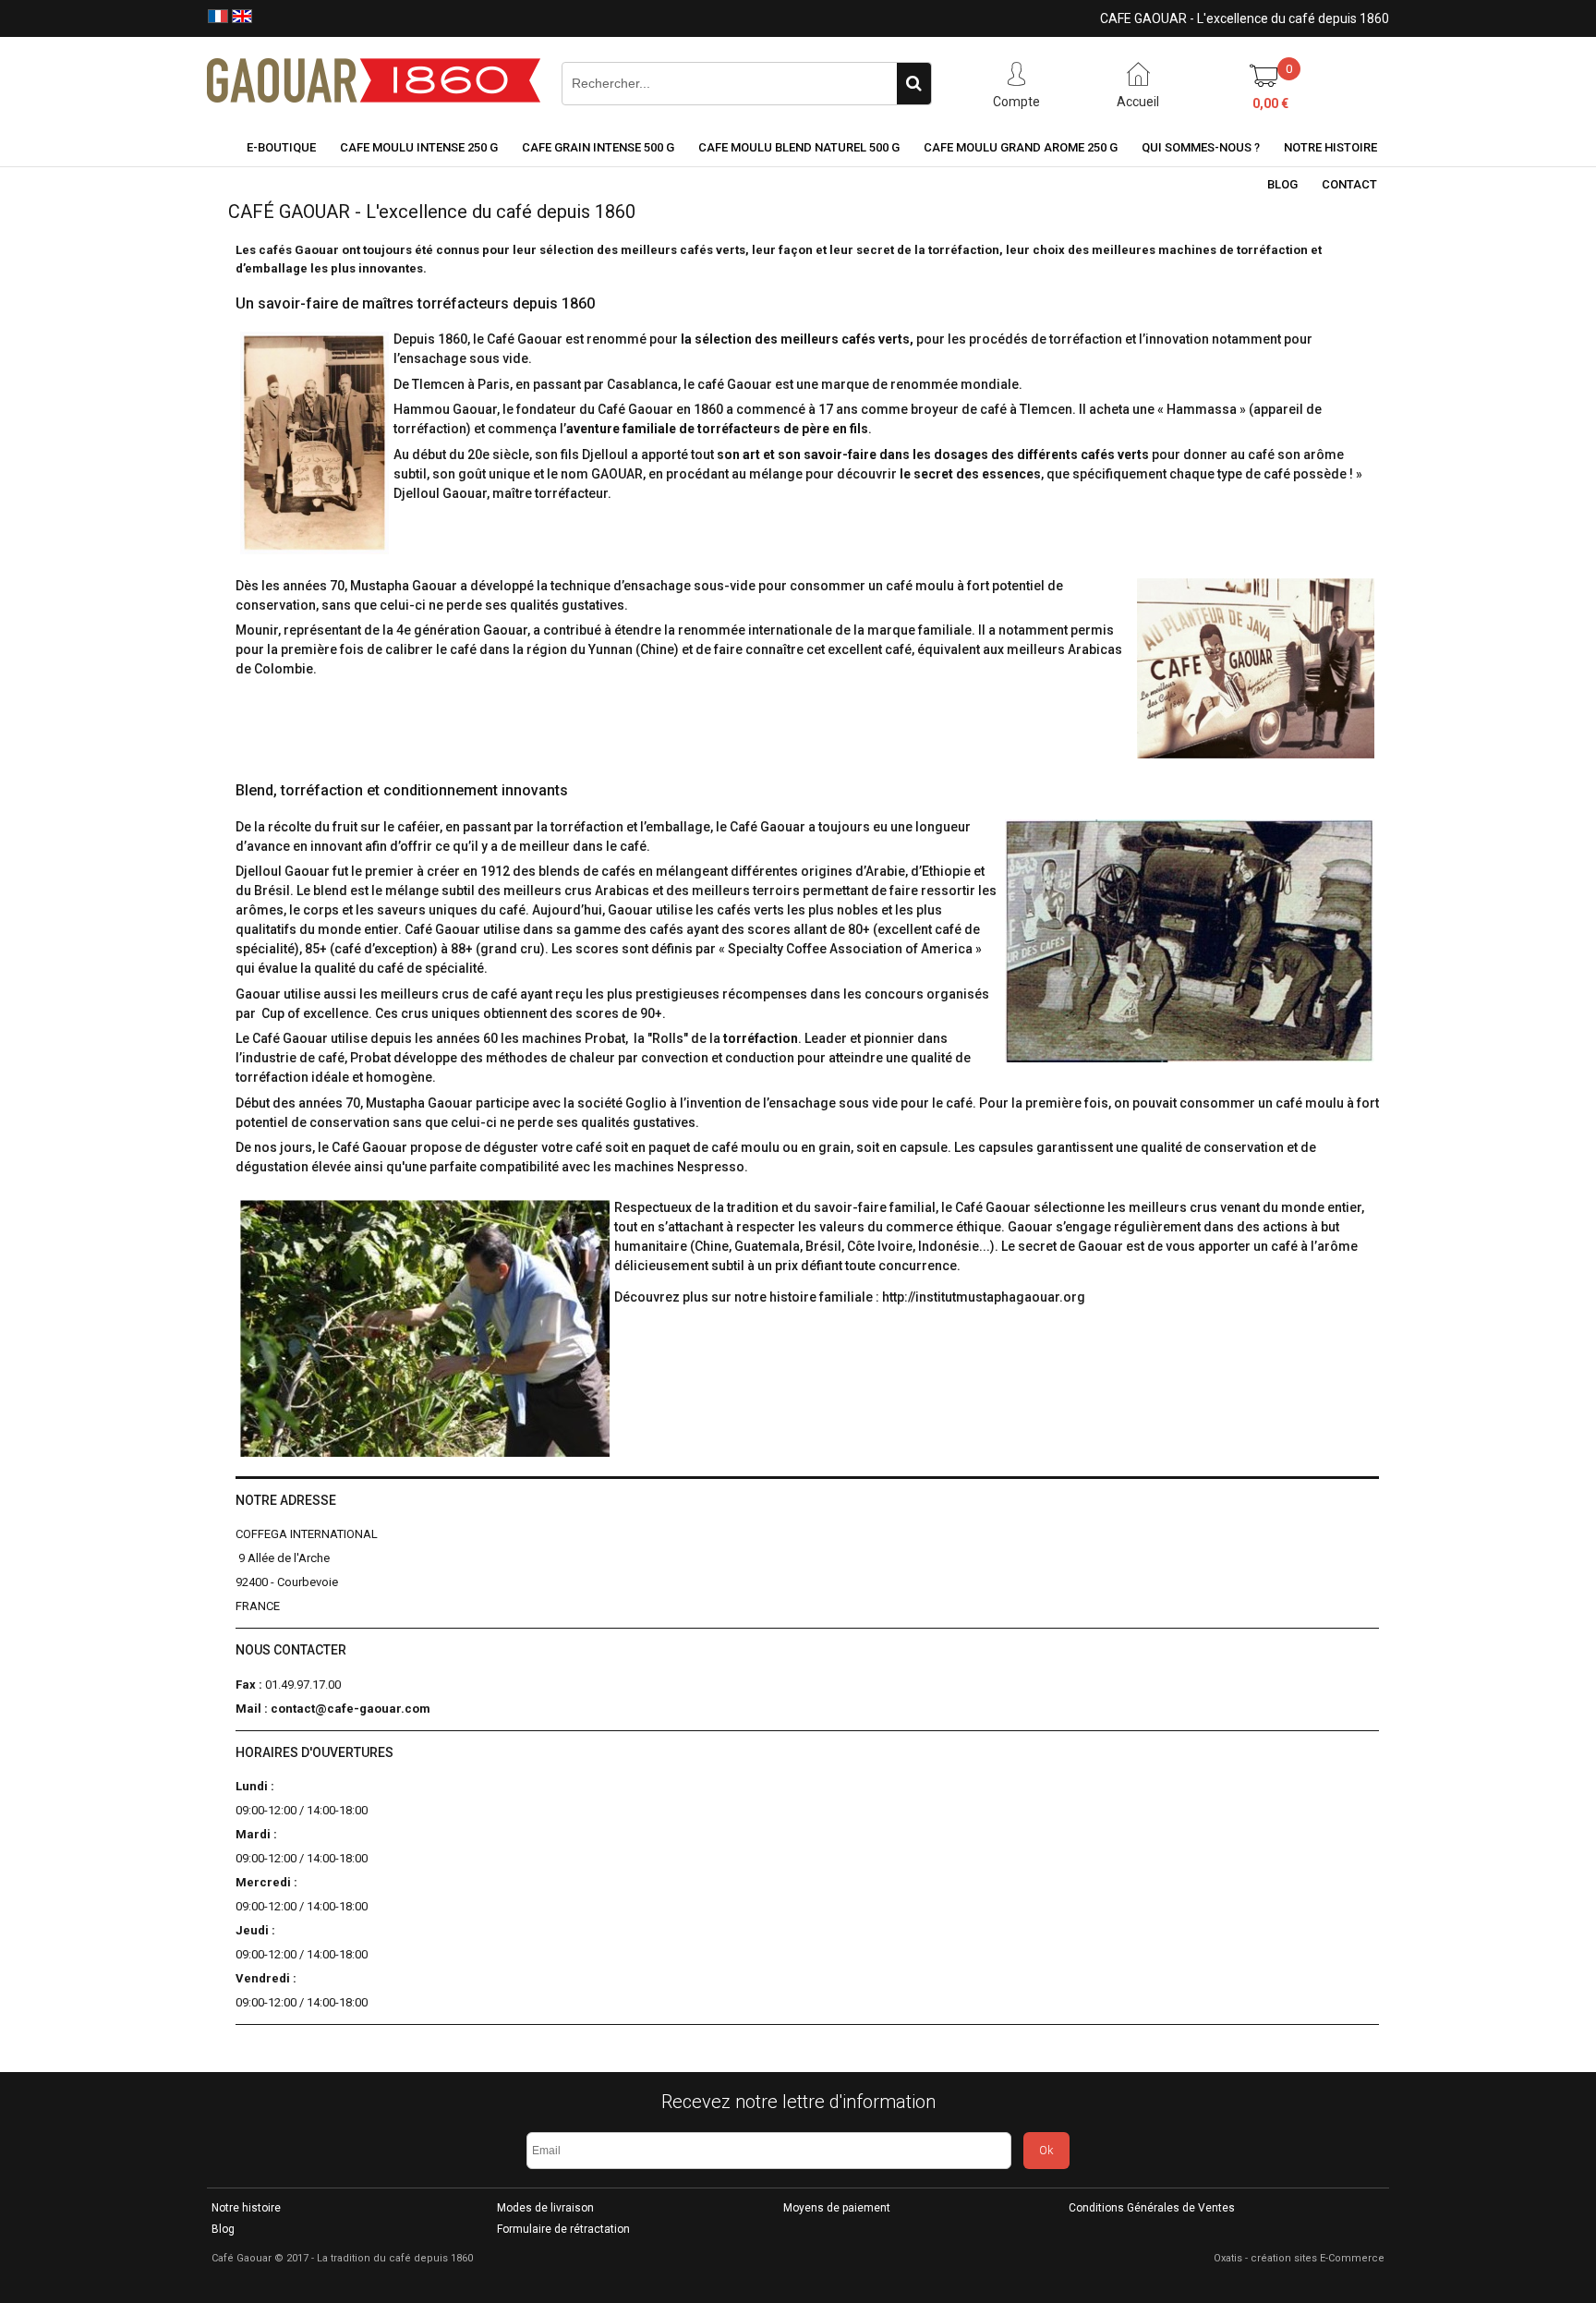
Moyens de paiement (837, 2208)
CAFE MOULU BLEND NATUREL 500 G (799, 147)
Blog (1282, 184)
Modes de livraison (545, 2208)
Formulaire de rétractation (563, 2229)
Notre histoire (1330, 147)
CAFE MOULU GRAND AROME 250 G (1021, 147)
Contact (1349, 184)
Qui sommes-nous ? (1201, 147)
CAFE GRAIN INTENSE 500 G (598, 147)
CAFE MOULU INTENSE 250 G (419, 147)
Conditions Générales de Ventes (1152, 2208)
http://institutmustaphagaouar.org (984, 1297)
